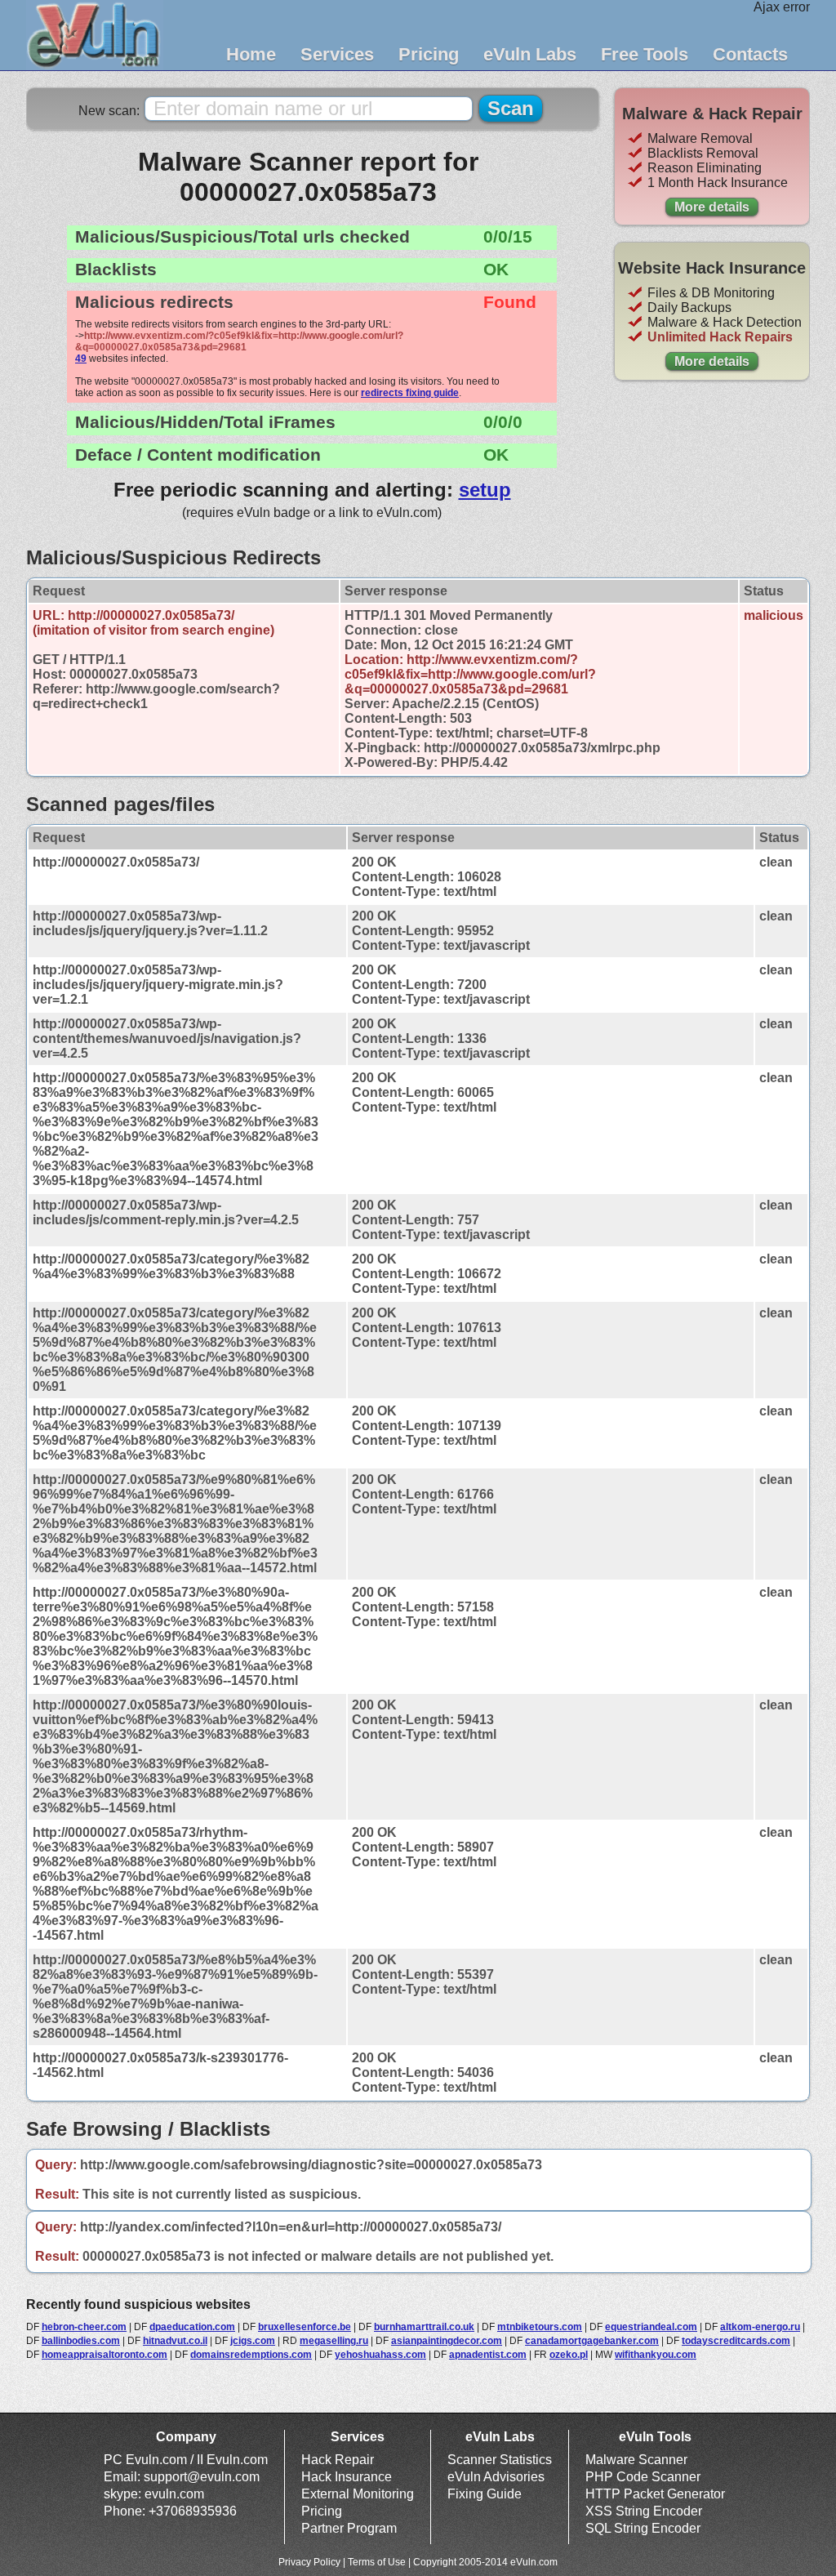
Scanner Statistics (500, 2460)
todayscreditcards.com (736, 2341)
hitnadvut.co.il (175, 2341)
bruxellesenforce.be (305, 2327)
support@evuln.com (202, 2477)
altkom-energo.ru (760, 2327)
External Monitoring (358, 2494)
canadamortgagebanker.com (592, 2341)
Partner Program (349, 2528)
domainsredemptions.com (251, 2355)
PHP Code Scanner (643, 2477)
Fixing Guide (485, 2494)
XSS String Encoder (644, 2511)
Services (337, 54)
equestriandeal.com (651, 2327)
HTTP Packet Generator (655, 2494)
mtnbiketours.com (540, 2327)
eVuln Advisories (496, 2477)
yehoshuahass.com (380, 2355)
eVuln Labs (530, 54)
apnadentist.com (488, 2355)
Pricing (429, 54)
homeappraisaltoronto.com (104, 2355)
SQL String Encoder (643, 2528)
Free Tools (645, 54)
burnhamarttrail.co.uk (424, 2327)
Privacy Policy (309, 2562)
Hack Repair (338, 2460)
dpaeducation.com (192, 2327)
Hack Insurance (347, 2477)
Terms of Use (377, 2562)
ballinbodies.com (81, 2341)
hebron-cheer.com (84, 2327)
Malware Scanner (636, 2460)
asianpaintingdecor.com (447, 2341)
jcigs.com (253, 2341)
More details (712, 207)
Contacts (750, 54)
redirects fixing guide (410, 393)
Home (251, 54)
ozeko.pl (569, 2355)
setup (485, 490)
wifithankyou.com (656, 2355)
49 (81, 359)
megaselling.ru (334, 2341)
